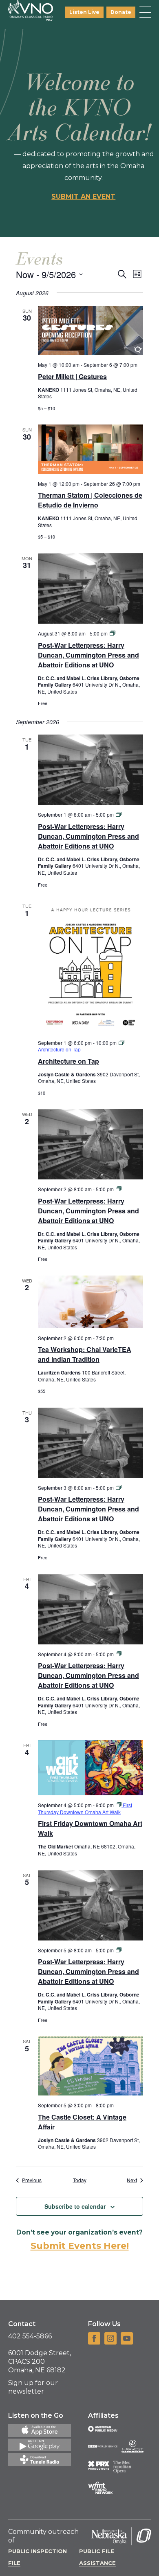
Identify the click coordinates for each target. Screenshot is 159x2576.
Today (80, 2180)
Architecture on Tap (68, 1061)
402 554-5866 (30, 2336)
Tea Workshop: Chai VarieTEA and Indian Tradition (85, 1354)
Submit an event (83, 197)
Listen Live (84, 12)
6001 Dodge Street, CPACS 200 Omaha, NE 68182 (40, 2362)
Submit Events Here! (80, 2246)
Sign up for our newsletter (33, 2387)
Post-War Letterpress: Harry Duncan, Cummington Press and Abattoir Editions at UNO (88, 655)
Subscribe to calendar (75, 2206)
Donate (121, 12)
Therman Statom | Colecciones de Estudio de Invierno (90, 500)
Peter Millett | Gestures (72, 376)
